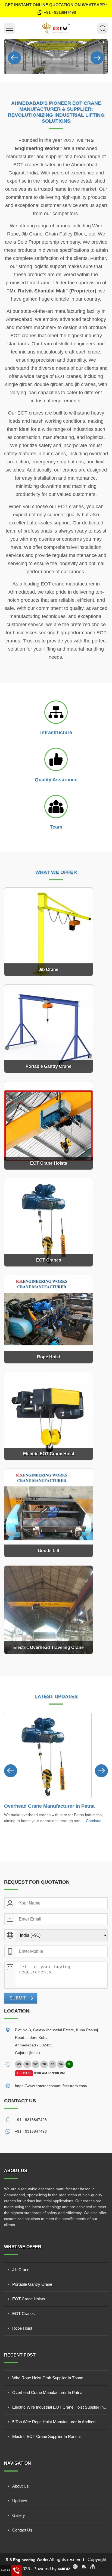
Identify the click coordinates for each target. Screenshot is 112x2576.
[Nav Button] (14, 57)
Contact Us (22, 2530)
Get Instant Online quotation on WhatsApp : (56, 9)
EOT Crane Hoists (29, 2299)
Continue (89, 1821)
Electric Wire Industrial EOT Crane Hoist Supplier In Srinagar (60, 2407)
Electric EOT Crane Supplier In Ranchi (46, 2436)
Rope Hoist (22, 2328)
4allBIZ (64, 2569)
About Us (21, 2486)
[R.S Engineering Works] (56, 28)
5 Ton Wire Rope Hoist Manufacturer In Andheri (54, 2422)
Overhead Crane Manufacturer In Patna (47, 2392)
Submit (18, 1998)
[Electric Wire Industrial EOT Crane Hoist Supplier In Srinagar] (48, 1755)
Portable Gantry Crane (32, 2284)
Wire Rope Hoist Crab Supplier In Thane (48, 2378)
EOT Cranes (24, 2314)
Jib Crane (21, 2270)
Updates (20, 2501)
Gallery (19, 2515)
